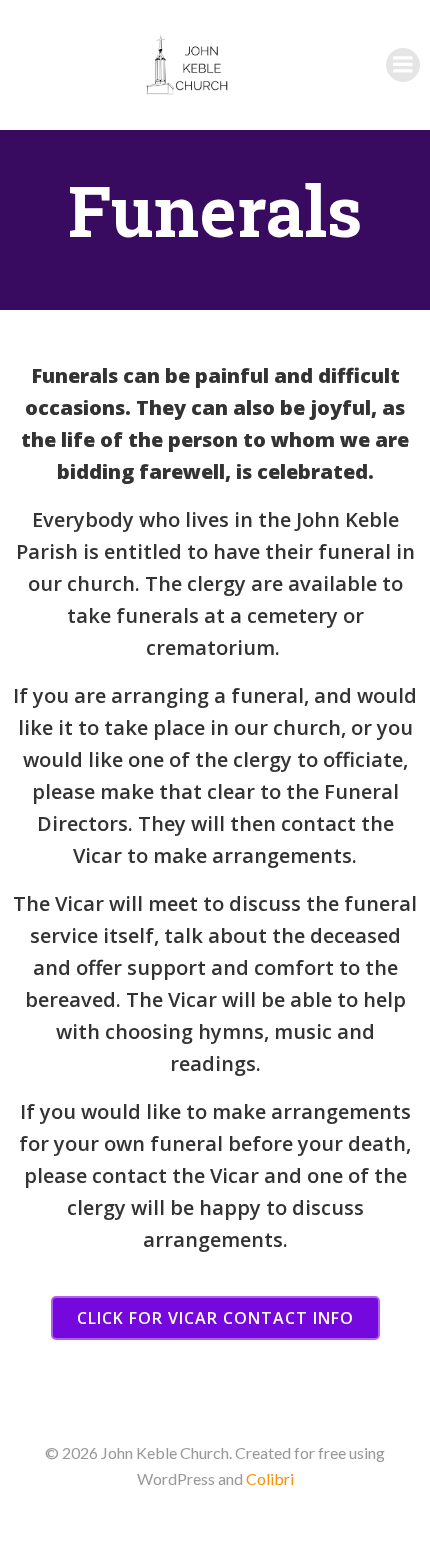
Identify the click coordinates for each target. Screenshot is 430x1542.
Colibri (270, 1478)
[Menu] (403, 65)
